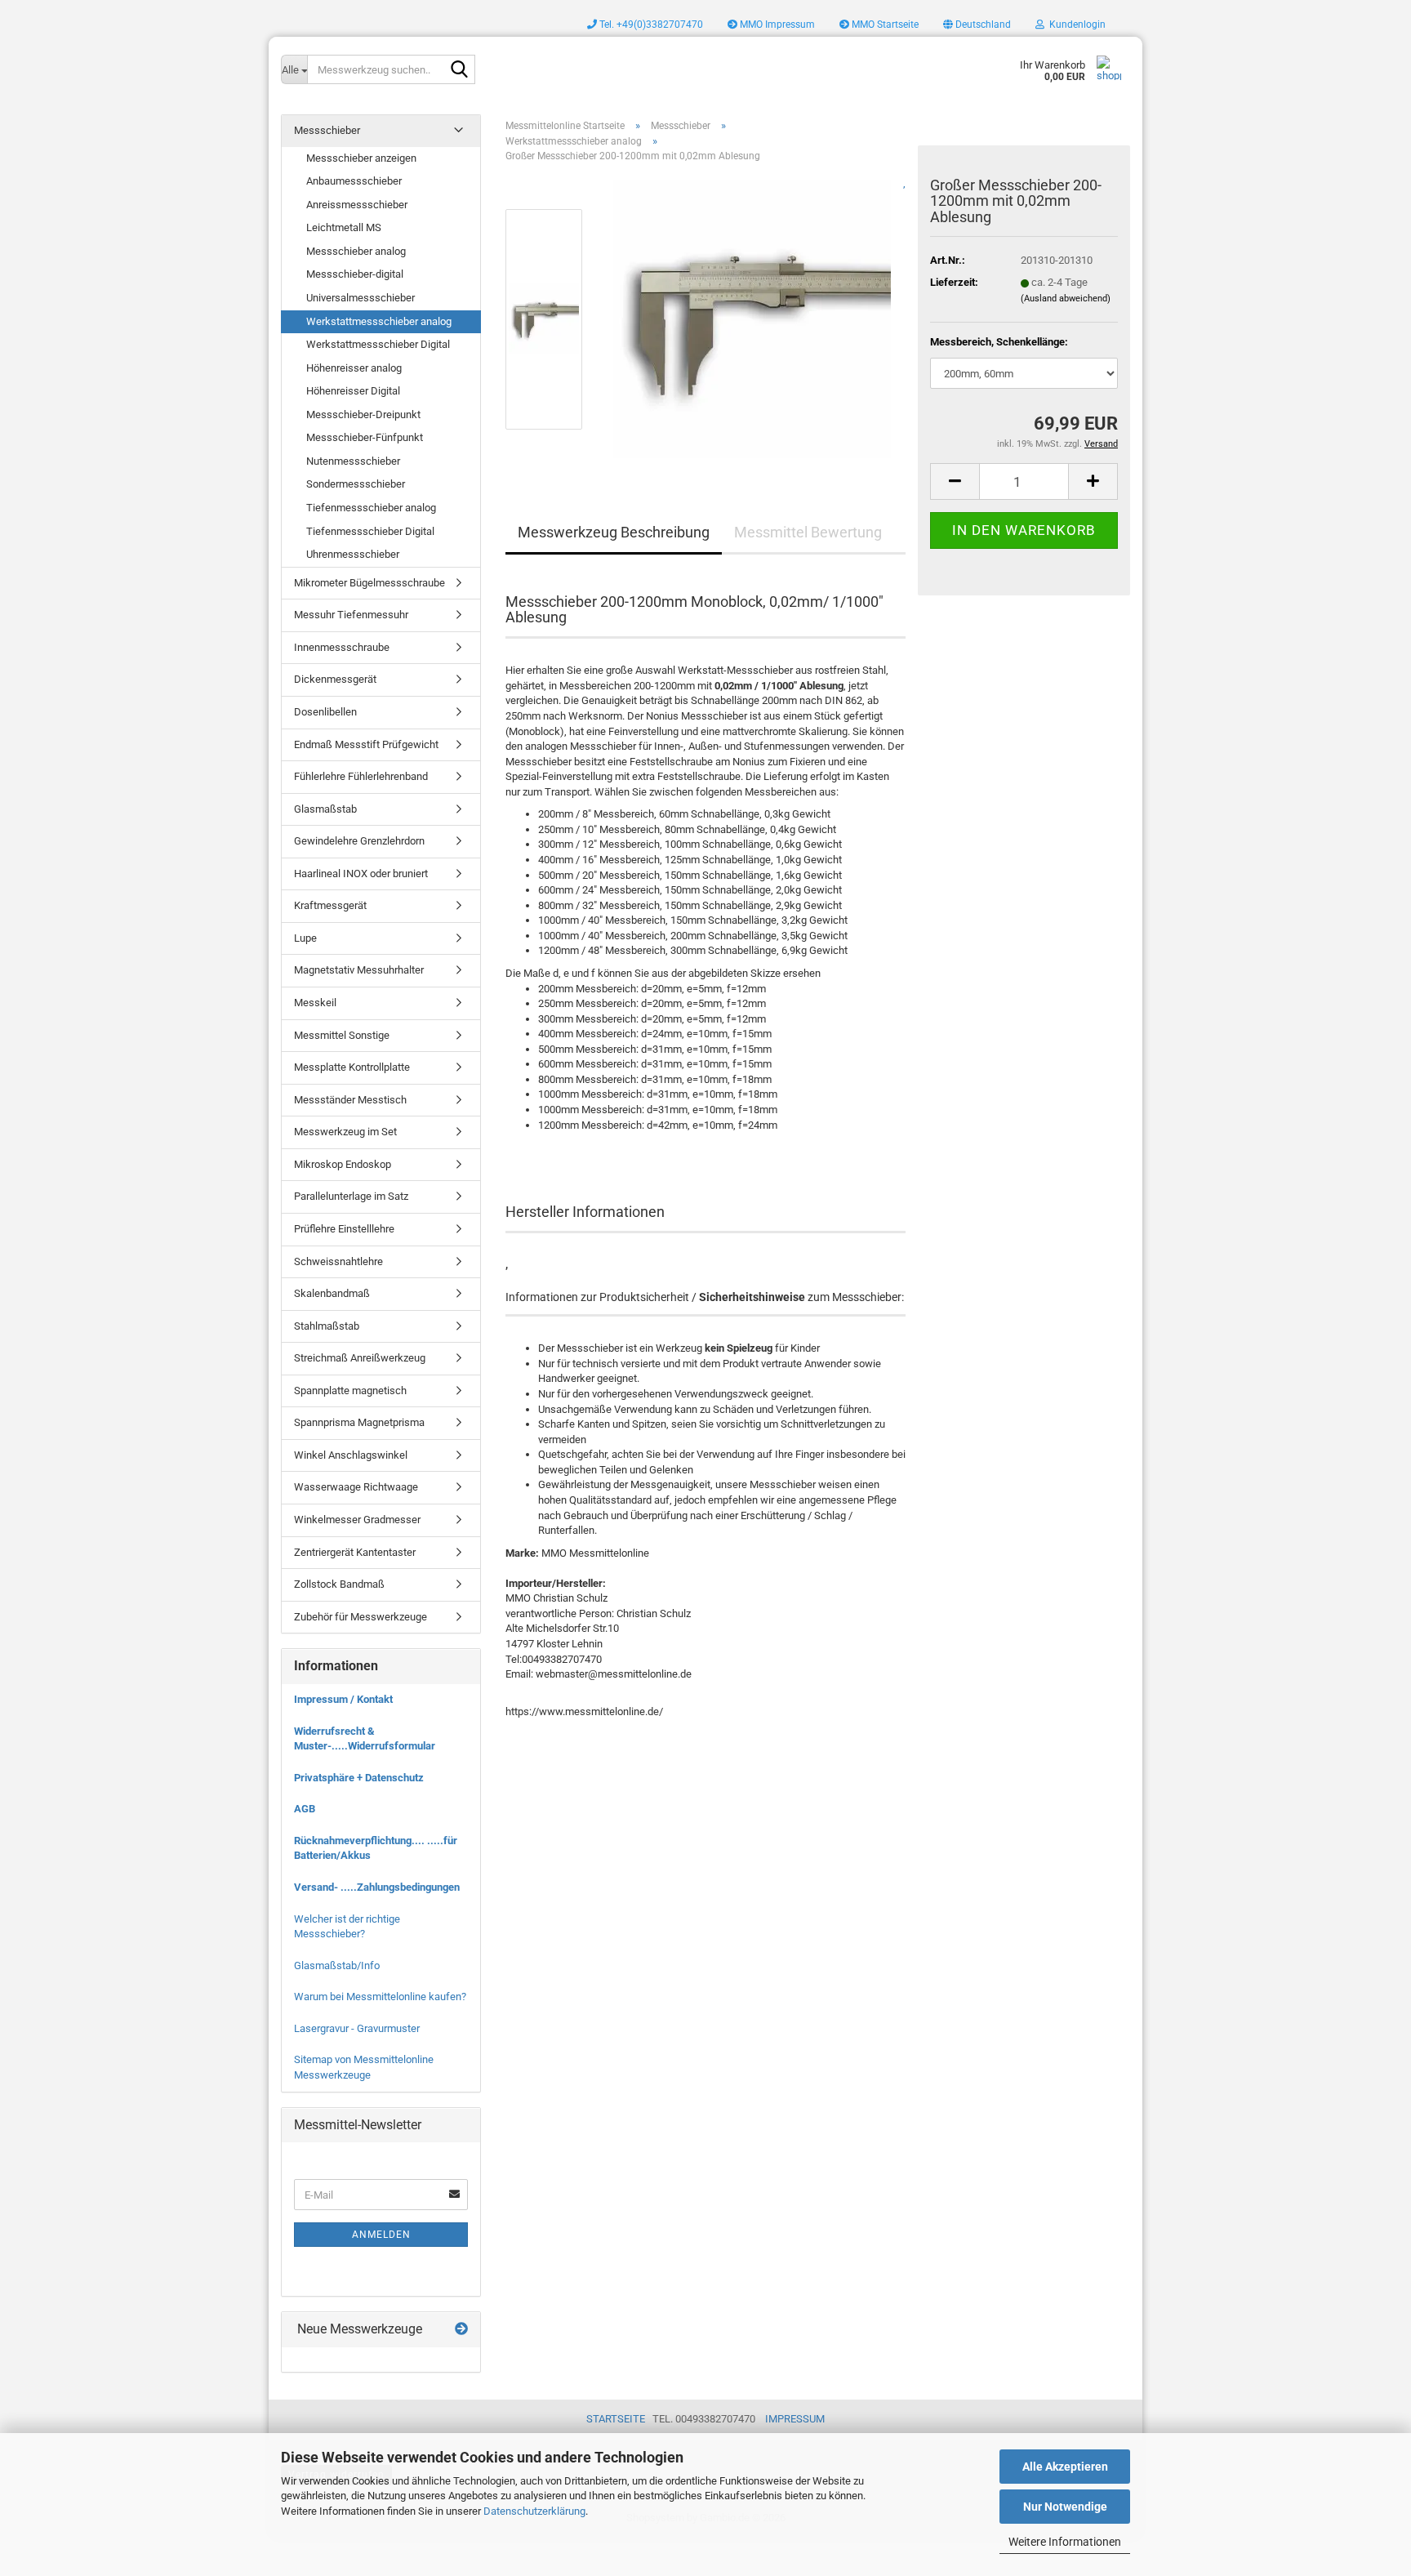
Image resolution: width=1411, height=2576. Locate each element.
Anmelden (381, 2235)
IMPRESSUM (795, 2419)
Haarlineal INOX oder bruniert (361, 874)
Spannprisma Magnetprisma (359, 1422)
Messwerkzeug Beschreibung (614, 532)
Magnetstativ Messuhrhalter (359, 970)
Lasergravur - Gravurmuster (357, 2028)
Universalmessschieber (361, 298)
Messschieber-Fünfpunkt (365, 437)
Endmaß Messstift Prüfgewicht (366, 744)
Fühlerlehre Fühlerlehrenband (361, 776)
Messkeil (315, 1003)
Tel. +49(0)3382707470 (650, 25)
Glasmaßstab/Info (337, 1965)
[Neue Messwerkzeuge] (461, 2330)
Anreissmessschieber (357, 205)
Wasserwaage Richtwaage (356, 1487)
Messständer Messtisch (350, 1100)
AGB (305, 1809)
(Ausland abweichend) (1066, 299)
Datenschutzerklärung (534, 2511)
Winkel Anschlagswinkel (351, 1455)
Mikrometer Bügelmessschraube (369, 583)
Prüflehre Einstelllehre (344, 1229)
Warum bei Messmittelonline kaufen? (380, 1997)
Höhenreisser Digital (353, 391)
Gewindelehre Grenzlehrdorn (359, 841)
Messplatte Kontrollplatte (352, 1067)
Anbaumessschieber (354, 181)
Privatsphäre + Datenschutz (359, 1778)
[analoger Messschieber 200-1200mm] (752, 318)
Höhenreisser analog (354, 368)
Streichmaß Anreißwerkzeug (360, 1358)
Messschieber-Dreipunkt (363, 414)
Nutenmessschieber (353, 461)
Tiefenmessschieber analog (371, 508)
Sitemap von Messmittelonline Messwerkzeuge (364, 2067)
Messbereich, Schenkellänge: (999, 342)
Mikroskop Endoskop (343, 1164)
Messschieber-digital (355, 274)
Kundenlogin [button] (1075, 25)
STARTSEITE (616, 2419)
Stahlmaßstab (327, 1326)
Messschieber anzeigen (361, 158)
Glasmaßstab (325, 809)
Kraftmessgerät (330, 905)
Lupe (305, 938)
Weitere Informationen (1065, 2542)
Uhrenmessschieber (353, 554)
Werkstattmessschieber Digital (378, 344)
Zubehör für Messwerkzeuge (361, 1617)
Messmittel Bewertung (808, 532)
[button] (977, 25)
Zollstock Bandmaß (339, 1584)
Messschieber (327, 130)
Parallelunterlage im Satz (351, 1196)
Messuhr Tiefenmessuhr (351, 615)
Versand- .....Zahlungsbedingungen (377, 1887)
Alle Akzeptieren (1065, 2467)
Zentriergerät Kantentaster (355, 1552)
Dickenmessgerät (335, 679)
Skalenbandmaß (332, 1293)
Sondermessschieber (356, 484)
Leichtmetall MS (344, 227)
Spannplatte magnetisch (350, 1391)
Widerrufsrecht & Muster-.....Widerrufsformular (365, 1739)
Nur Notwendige (1065, 2507)
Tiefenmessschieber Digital (370, 531)
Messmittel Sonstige (342, 1035)
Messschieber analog (356, 251)
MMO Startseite (884, 25)
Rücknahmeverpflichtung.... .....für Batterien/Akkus (376, 1848)
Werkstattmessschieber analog (379, 321)
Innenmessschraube (342, 647)
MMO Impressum (776, 25)
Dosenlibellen (325, 712)
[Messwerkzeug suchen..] (460, 70)
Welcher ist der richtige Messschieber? (347, 1927)
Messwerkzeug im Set (345, 1132)
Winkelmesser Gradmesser (357, 1520)
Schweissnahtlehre (338, 1261)
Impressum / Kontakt (343, 1699)
